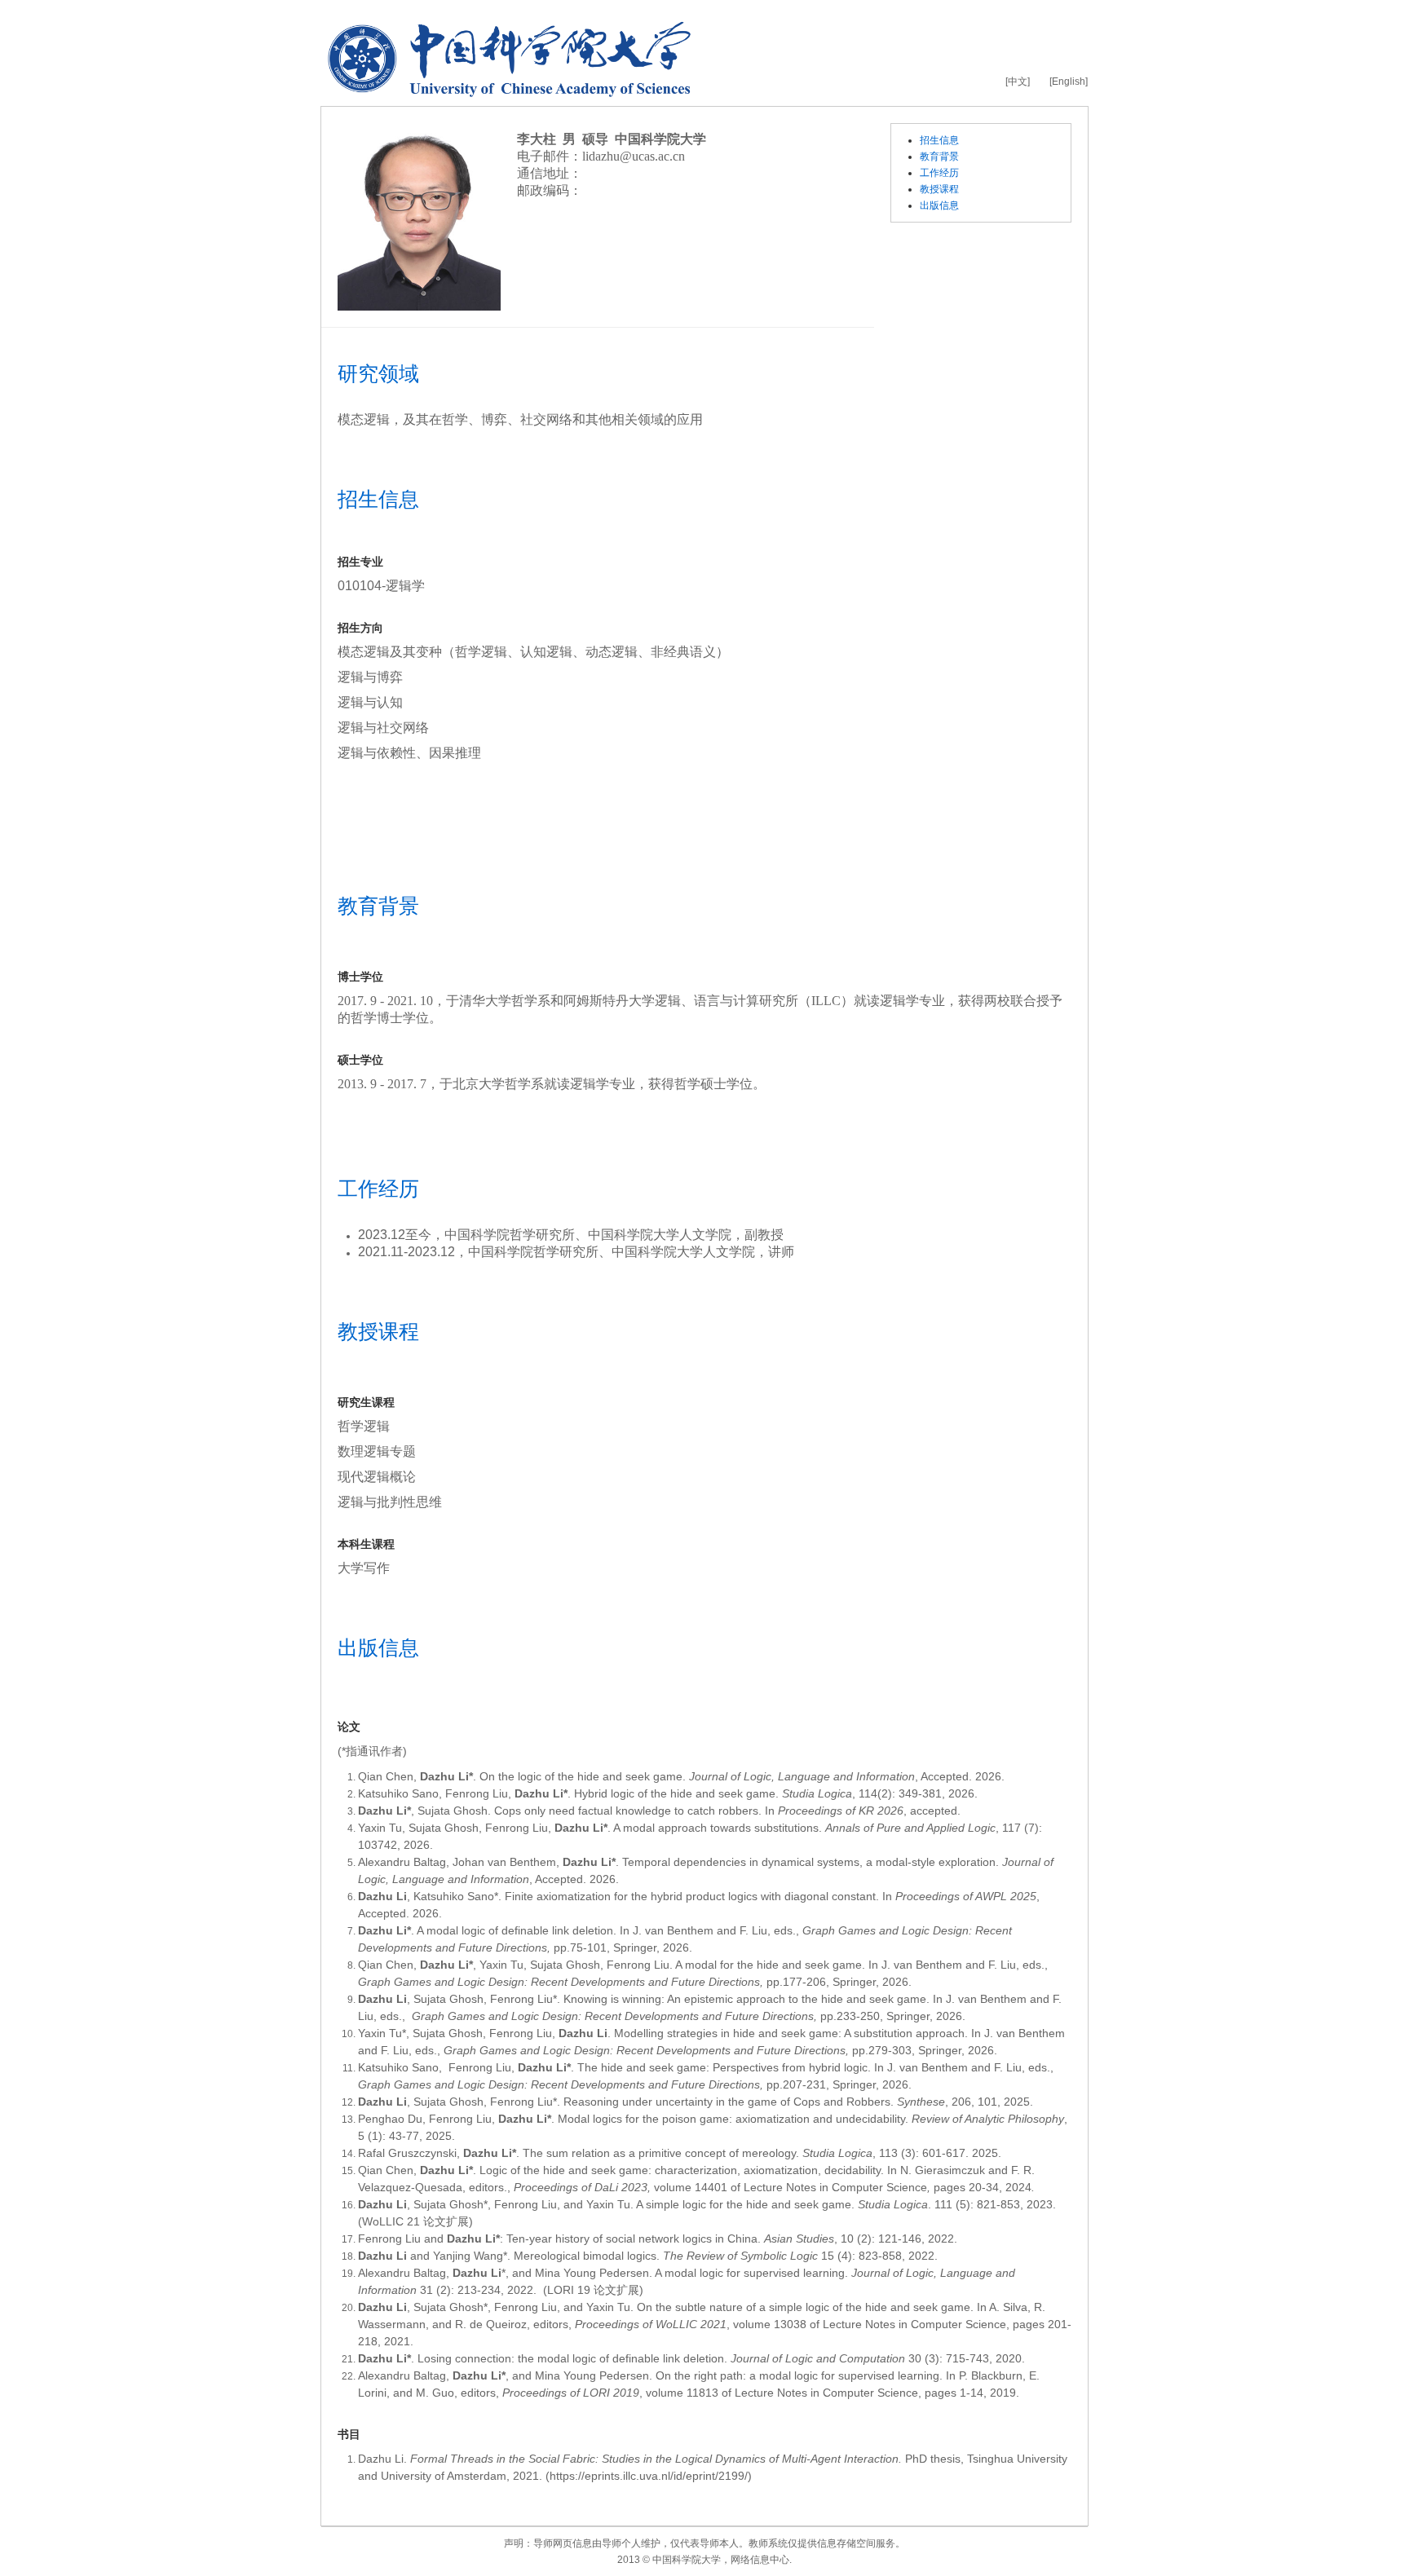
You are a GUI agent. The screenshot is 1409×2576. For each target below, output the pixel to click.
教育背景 (939, 157)
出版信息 (939, 205)
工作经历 (939, 173)
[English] (1069, 82)
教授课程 (939, 189)
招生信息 (939, 140)
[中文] (1018, 82)
